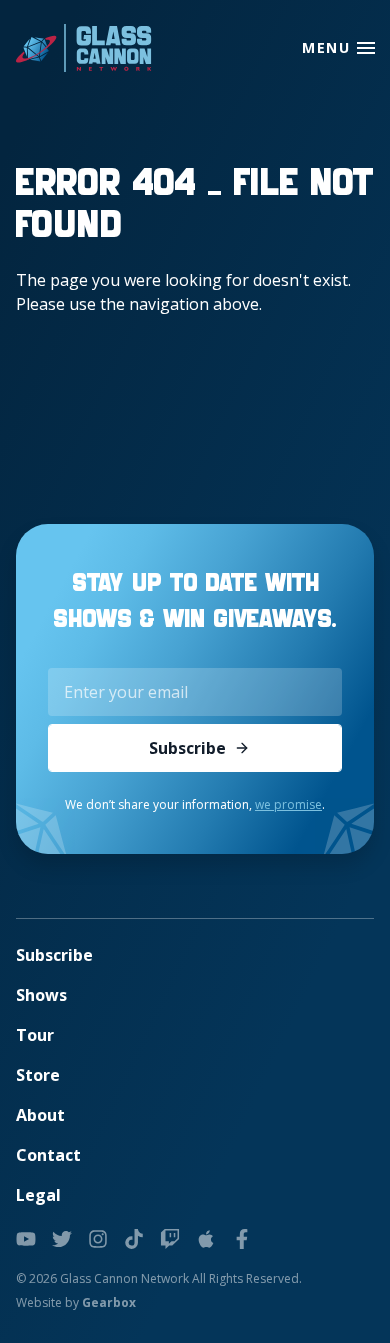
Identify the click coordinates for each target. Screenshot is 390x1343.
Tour (35, 1035)
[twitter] (62, 1239)
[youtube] (26, 1239)
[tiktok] (134, 1239)
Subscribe (187, 748)
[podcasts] (206, 1239)
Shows (41, 995)
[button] (366, 48)
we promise (288, 804)
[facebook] (242, 1239)
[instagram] (98, 1239)
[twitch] (170, 1239)
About (40, 1115)
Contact (48, 1155)
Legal (38, 1195)
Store (38, 1075)
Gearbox (109, 1302)
